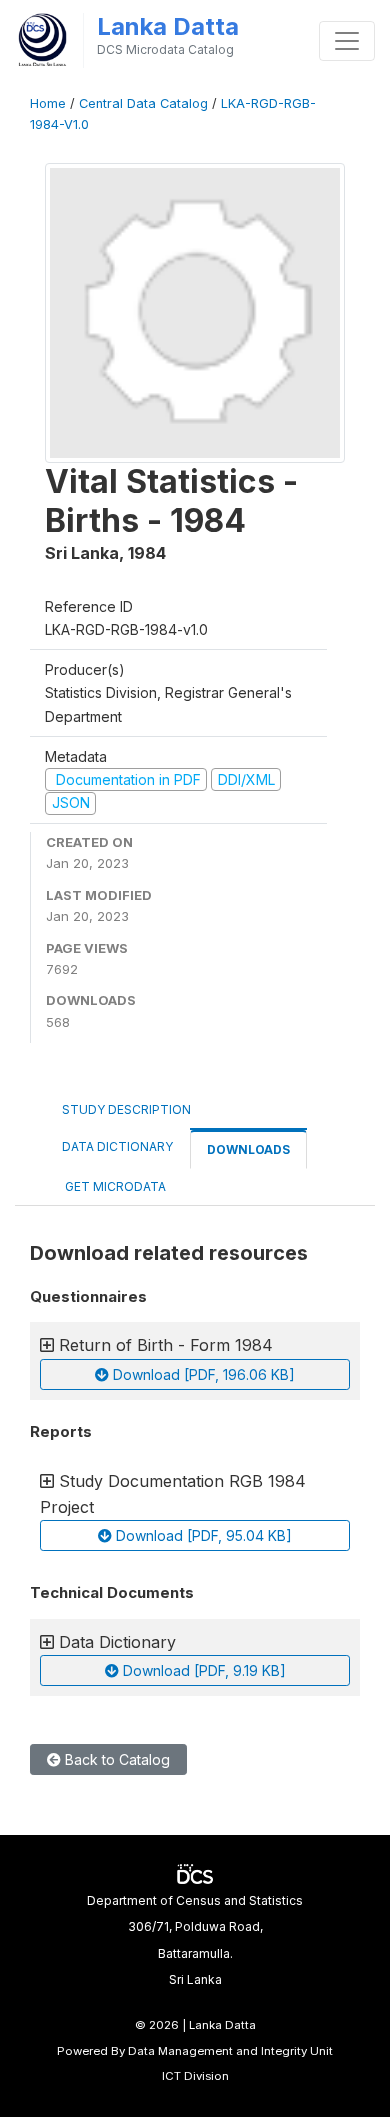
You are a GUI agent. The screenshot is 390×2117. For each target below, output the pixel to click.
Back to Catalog (115, 1759)
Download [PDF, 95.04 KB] (202, 1535)
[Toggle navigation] (347, 41)
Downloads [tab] (248, 1149)
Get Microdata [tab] (114, 1186)
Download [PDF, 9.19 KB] (202, 1670)
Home (48, 103)
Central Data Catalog (143, 103)
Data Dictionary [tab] (117, 1146)
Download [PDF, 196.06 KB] (202, 1374)
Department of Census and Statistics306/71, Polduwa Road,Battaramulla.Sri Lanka (195, 1940)
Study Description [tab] (126, 1109)
